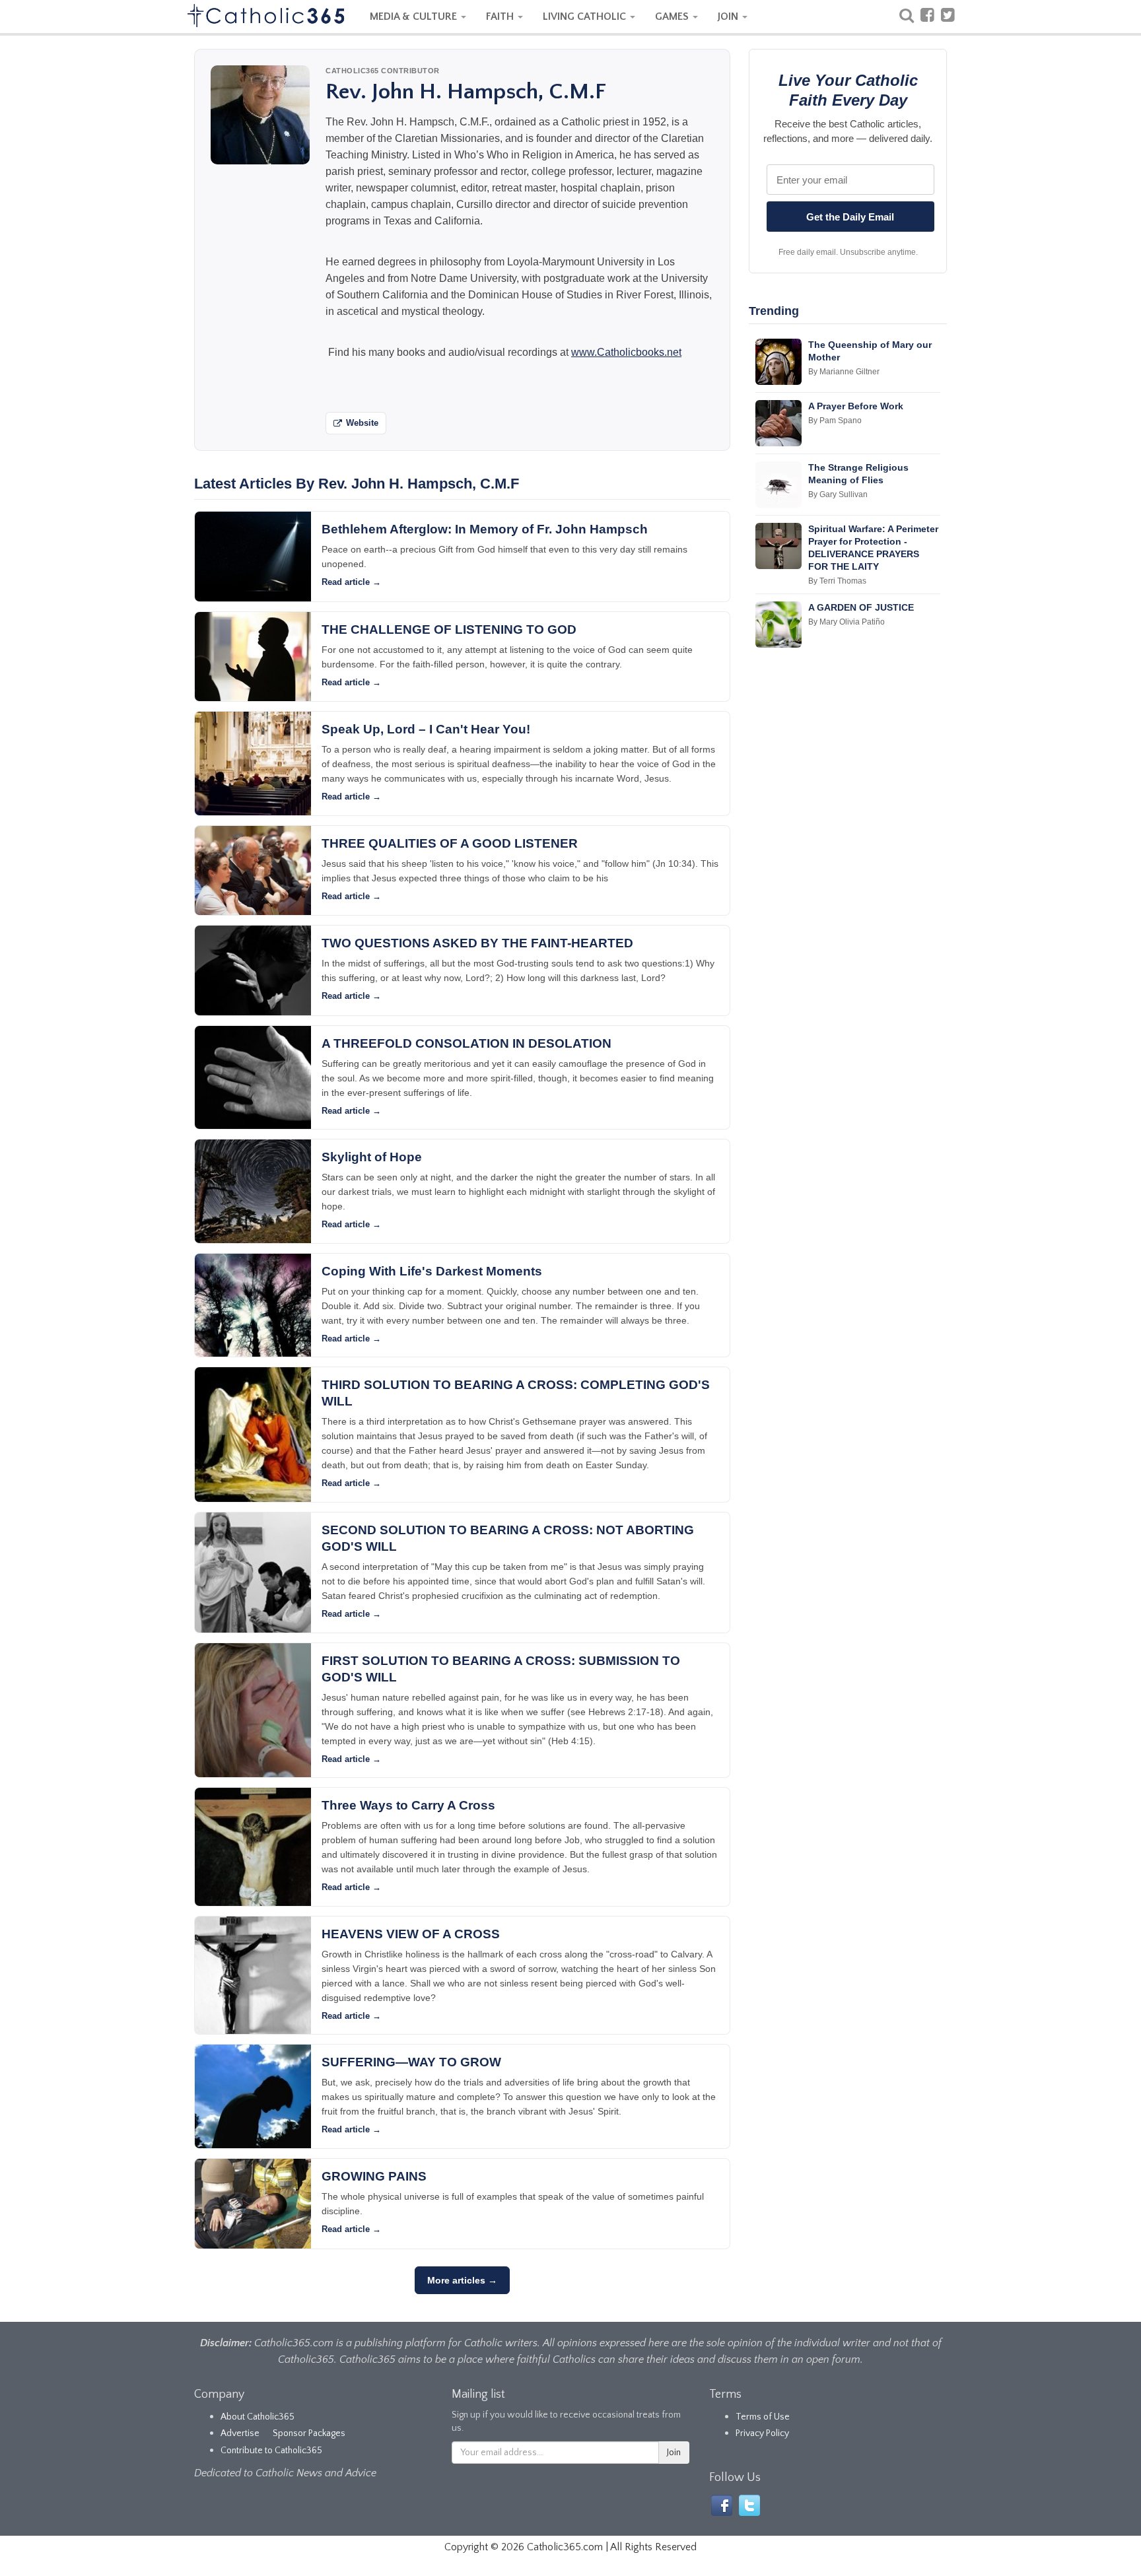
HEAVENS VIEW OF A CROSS (411, 1934)
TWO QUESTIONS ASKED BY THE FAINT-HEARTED (477, 943)
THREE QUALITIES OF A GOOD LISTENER (450, 843)
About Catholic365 (258, 2417)
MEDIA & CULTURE (415, 17)
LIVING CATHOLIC (586, 17)
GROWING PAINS (374, 2176)
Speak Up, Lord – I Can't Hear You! (426, 729)
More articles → (462, 2280)
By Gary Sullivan (838, 494)
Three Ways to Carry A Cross (408, 1805)
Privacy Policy (762, 2433)
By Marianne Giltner (844, 372)
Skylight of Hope (372, 1157)
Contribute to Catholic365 (271, 2451)
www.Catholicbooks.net (626, 352)
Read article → (351, 582)
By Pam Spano (835, 421)
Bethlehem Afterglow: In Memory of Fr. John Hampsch (485, 529)
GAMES (673, 17)
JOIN (729, 17)
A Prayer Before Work (856, 406)
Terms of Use (763, 2417)
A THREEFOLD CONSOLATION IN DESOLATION (467, 1043)
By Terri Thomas (837, 581)
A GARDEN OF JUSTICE (861, 607)
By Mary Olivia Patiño (847, 622)
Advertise (240, 2433)
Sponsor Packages (309, 2433)
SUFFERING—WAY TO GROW (411, 2062)
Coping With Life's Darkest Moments (432, 1271)
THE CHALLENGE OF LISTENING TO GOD (449, 629)
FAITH (501, 17)
